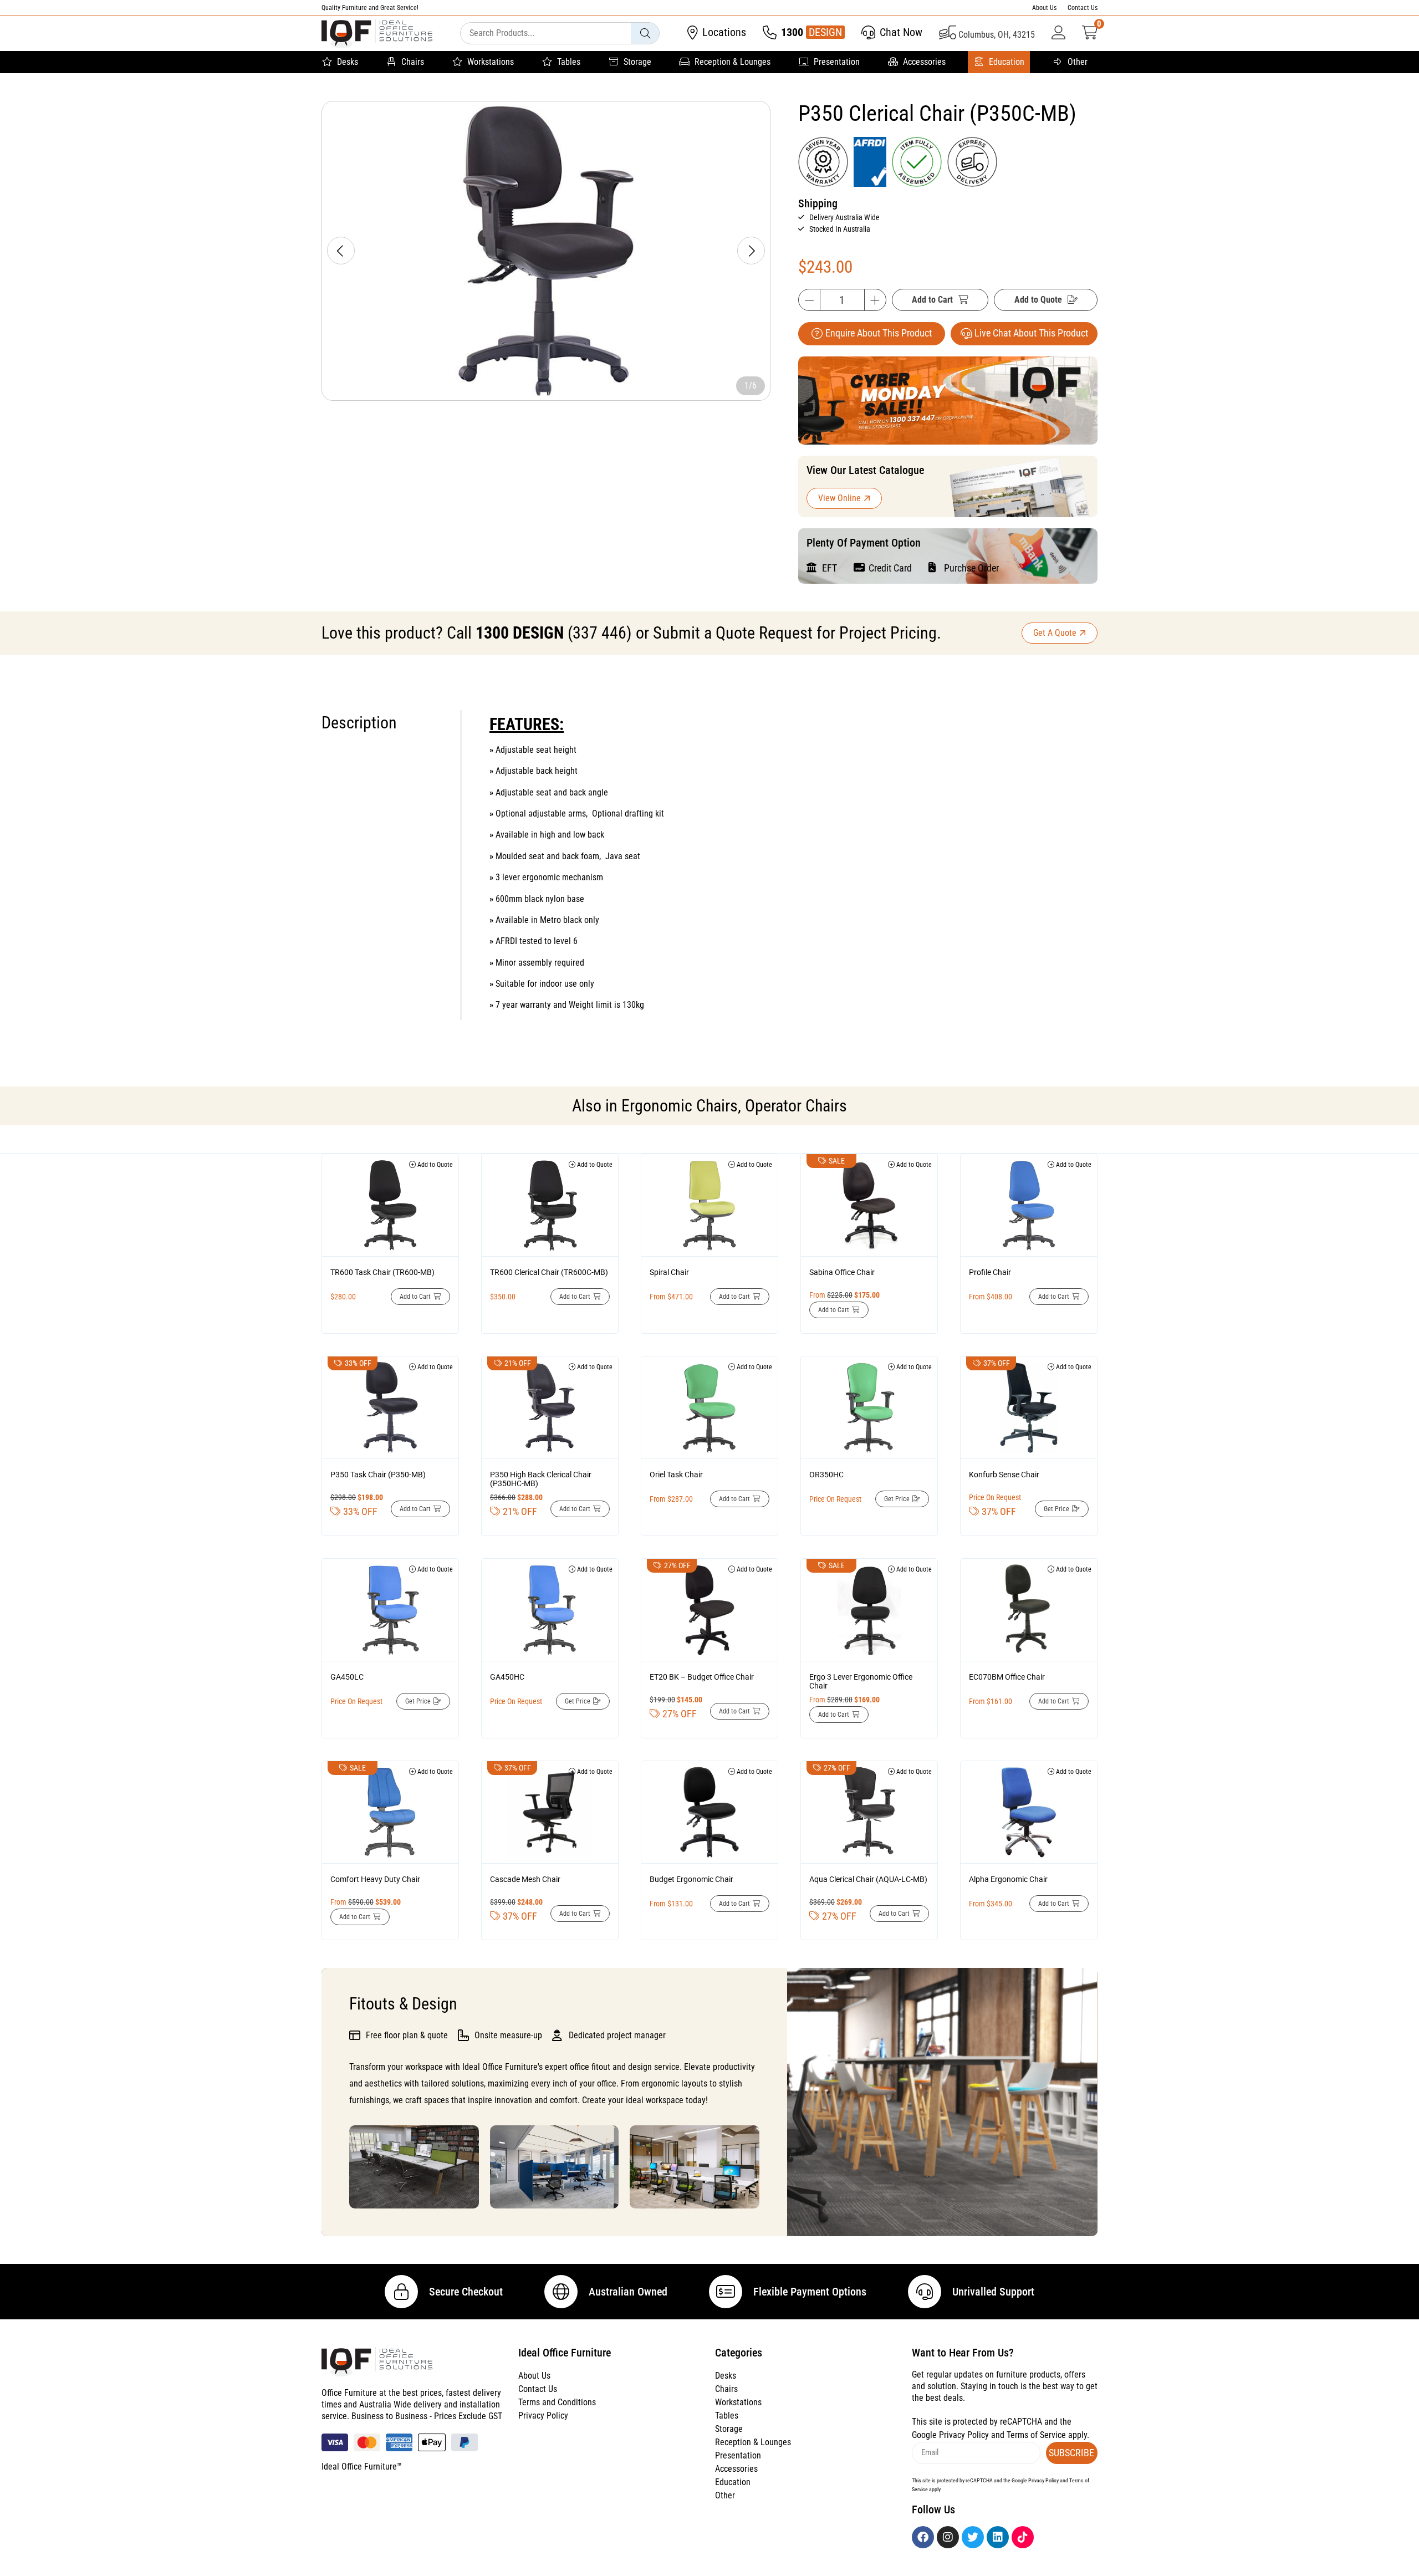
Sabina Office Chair (842, 1272)
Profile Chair (990, 1272)
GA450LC (347, 1677)
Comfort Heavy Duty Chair (375, 1879)
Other (1078, 62)
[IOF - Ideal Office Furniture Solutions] (377, 34)
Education (1007, 62)
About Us (1044, 8)
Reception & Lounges (733, 62)
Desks (348, 62)
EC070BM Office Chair (1007, 1677)
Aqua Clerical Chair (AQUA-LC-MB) (868, 1879)
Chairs (413, 62)
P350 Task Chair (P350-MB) (378, 1475)
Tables (569, 62)
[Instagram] (948, 2537)
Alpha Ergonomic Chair (1008, 1879)
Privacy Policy (543, 2416)
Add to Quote (1038, 300)
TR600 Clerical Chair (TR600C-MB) (549, 1272)
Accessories (924, 62)
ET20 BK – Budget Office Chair (702, 1677)
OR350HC (826, 1475)
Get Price (897, 1499)
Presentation (837, 62)
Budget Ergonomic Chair (691, 1879)
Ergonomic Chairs (680, 1106)
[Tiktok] (1023, 2537)
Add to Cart (932, 300)
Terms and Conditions (557, 2402)
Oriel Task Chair (676, 1475)
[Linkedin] (998, 2537)
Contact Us (1083, 8)
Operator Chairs (796, 1106)
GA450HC (507, 1677)
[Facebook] (923, 2537)
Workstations (491, 62)
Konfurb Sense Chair (1004, 1475)
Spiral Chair (669, 1272)
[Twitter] (973, 2537)
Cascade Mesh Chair (525, 1879)
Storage (637, 62)
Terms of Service (1036, 2435)
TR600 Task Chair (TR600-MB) (382, 1272)
